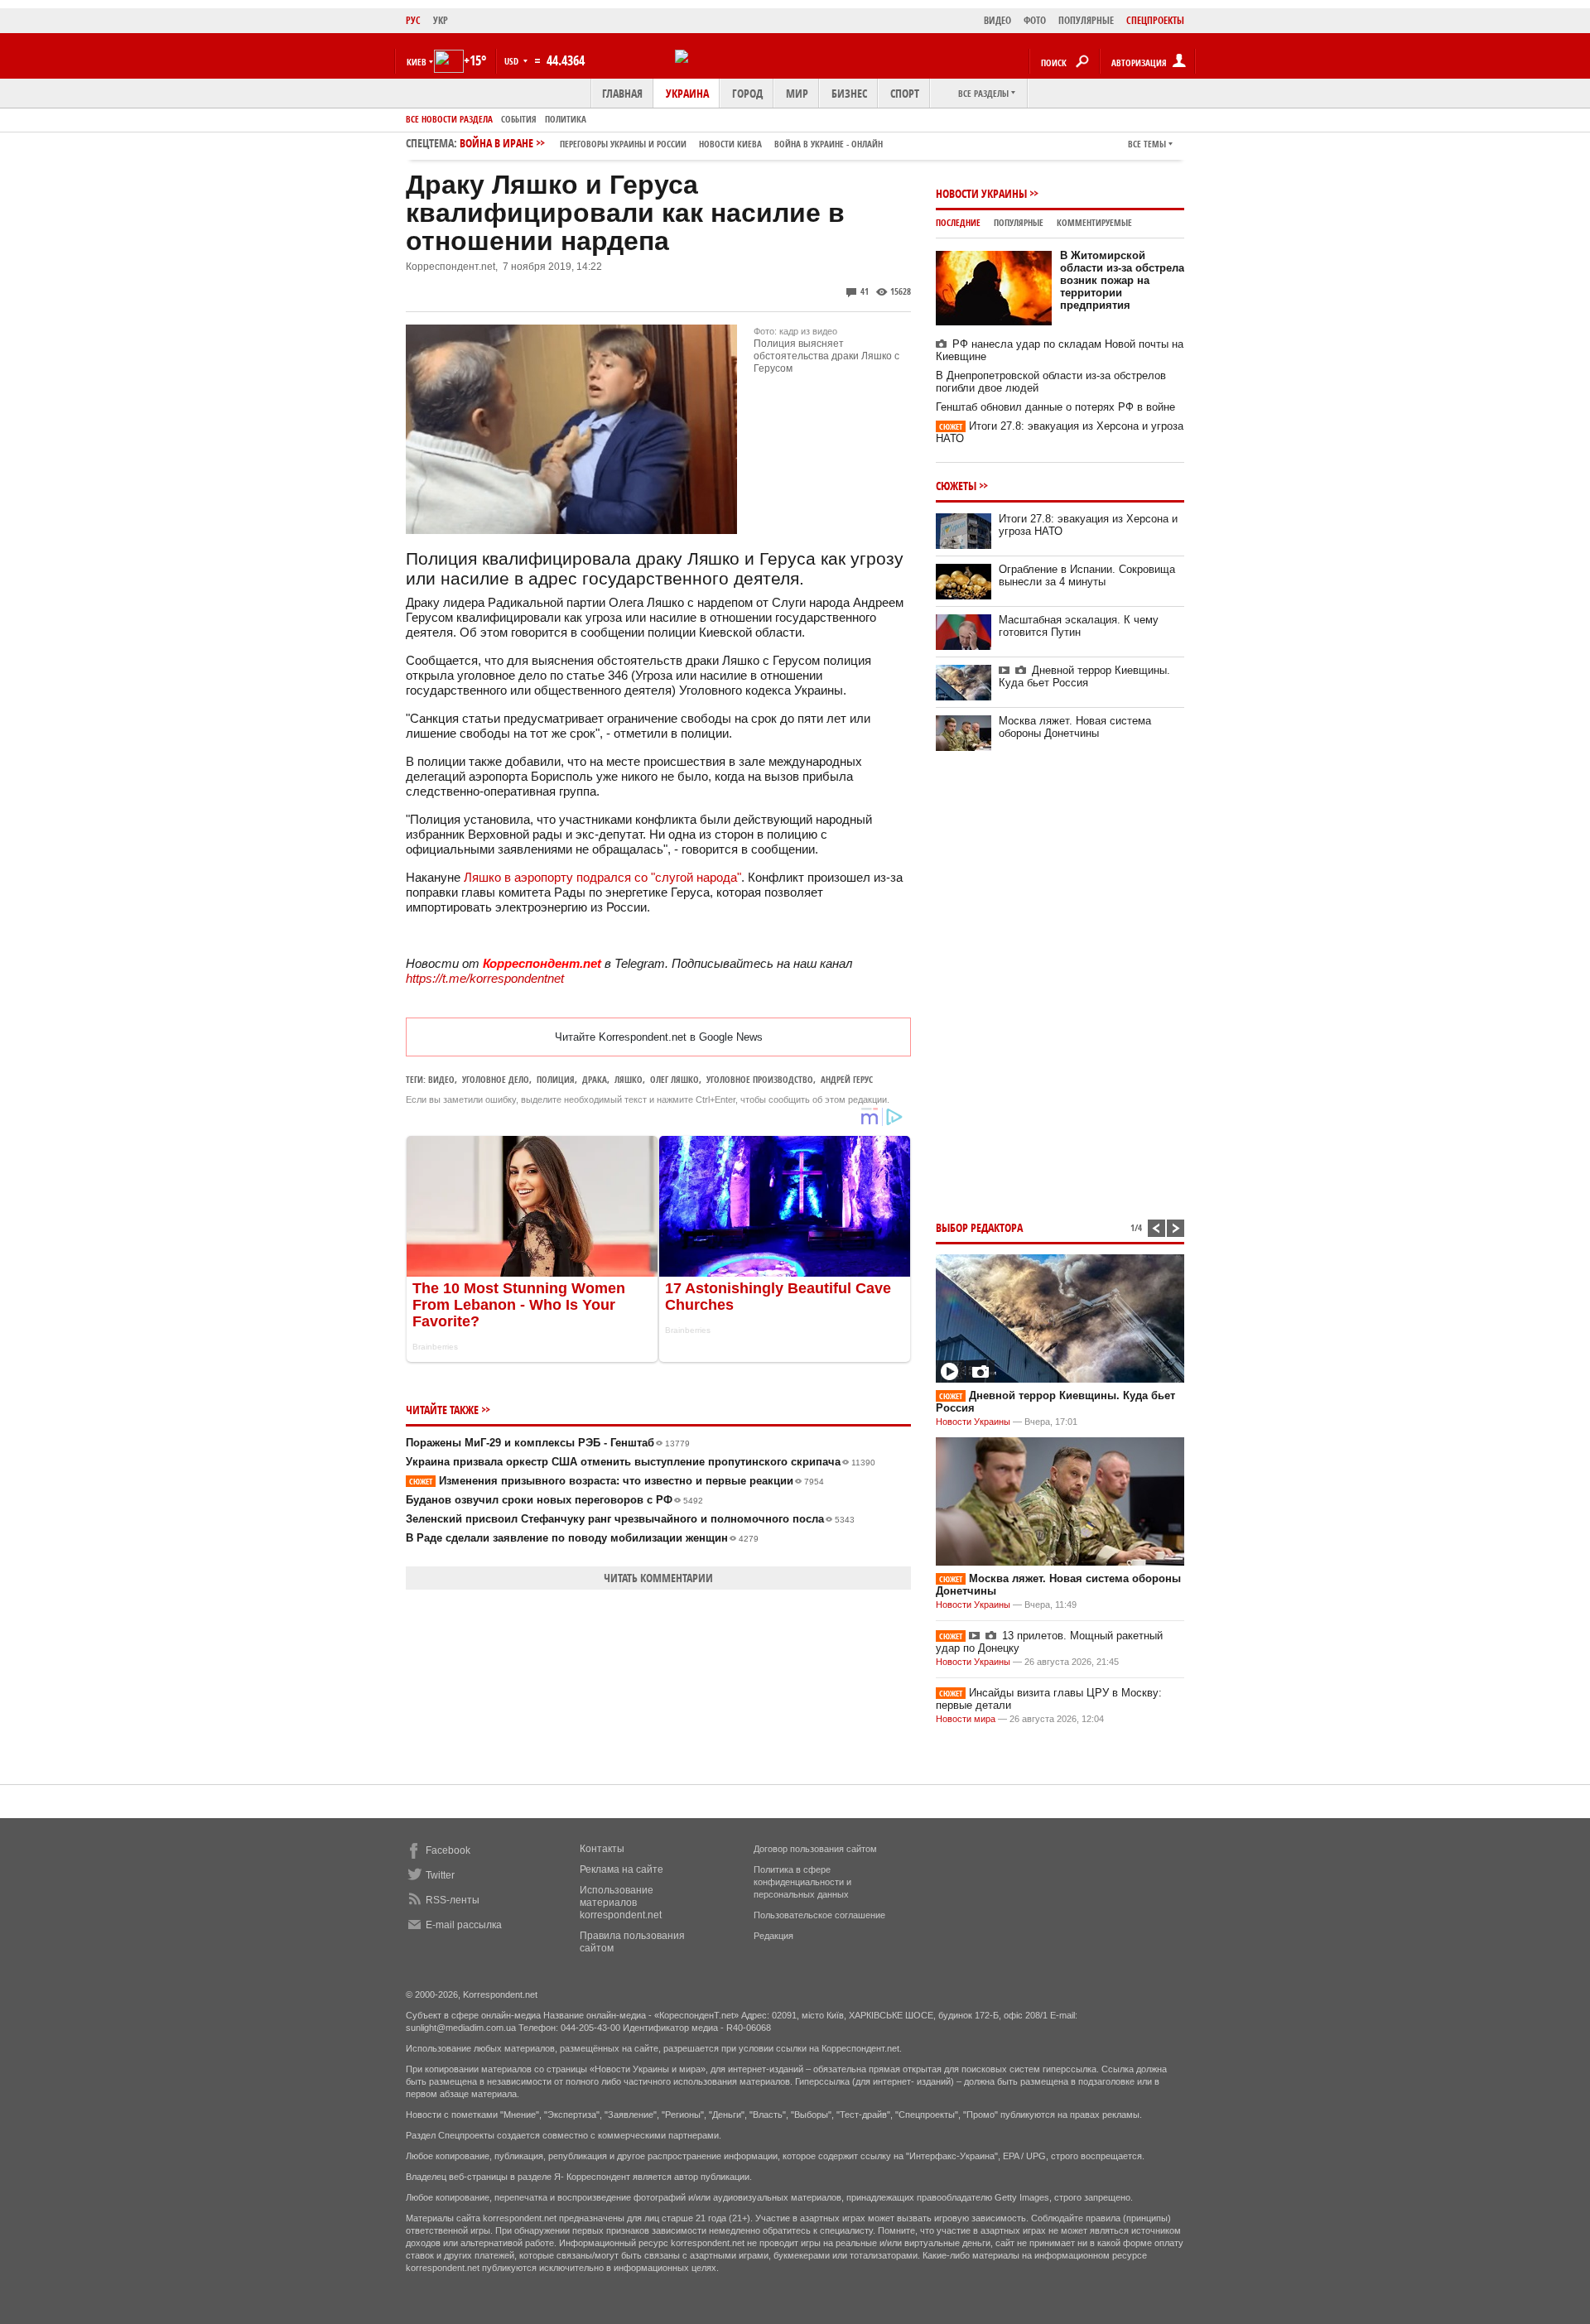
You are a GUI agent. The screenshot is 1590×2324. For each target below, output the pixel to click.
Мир (797, 93)
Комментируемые (1094, 222)
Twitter (440, 1875)
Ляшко (629, 1079)
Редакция (773, 1936)
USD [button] (513, 61)
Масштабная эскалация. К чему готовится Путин (1079, 626)
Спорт (905, 93)
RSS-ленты (453, 1900)
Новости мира (966, 1719)
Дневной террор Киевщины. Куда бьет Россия (1084, 676)
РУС (413, 20)
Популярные (1019, 222)
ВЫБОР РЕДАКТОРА (979, 1227)
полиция (556, 1079)
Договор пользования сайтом (815, 1849)
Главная (622, 93)
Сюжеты (956, 486)
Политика (566, 119)
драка (595, 1079)
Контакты (602, 1849)
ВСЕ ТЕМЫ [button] (1147, 144)
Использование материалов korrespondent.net (621, 1903)
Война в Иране (671, 143)
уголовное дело (496, 1079)
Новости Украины (981, 193)
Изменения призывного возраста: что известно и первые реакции (617, 1481)
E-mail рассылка (464, 1925)
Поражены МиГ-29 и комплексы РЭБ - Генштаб (548, 1443)
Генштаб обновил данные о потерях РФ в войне (1055, 407)
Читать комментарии (658, 1578)
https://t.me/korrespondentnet (485, 978)
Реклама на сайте (622, 1869)
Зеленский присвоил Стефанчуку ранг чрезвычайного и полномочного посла (630, 1519)
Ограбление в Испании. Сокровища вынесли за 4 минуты (1087, 575)
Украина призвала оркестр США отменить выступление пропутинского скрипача (641, 1462)
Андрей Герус (847, 1079)
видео (441, 1079)
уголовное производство (760, 1079)
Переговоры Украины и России (623, 144)
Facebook (448, 1850)
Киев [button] (417, 62)
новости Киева (730, 144)
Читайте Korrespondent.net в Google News (659, 1037)
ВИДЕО (997, 20)
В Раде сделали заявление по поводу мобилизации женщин (582, 1538)
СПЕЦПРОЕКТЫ (1155, 20)
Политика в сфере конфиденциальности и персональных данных (802, 1882)
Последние (958, 222)
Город (747, 93)
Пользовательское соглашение (819, 1915)
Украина (687, 93)
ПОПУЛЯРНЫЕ (1086, 20)
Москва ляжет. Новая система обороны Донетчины (1075, 727)
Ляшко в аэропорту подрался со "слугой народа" (602, 877)
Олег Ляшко (675, 1079)
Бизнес (849, 93)
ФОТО (1035, 20)
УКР (441, 20)
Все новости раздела (449, 119)
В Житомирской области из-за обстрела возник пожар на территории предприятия (1122, 280)
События (519, 119)
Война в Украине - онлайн (829, 144)
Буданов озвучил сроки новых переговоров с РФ (554, 1500)
